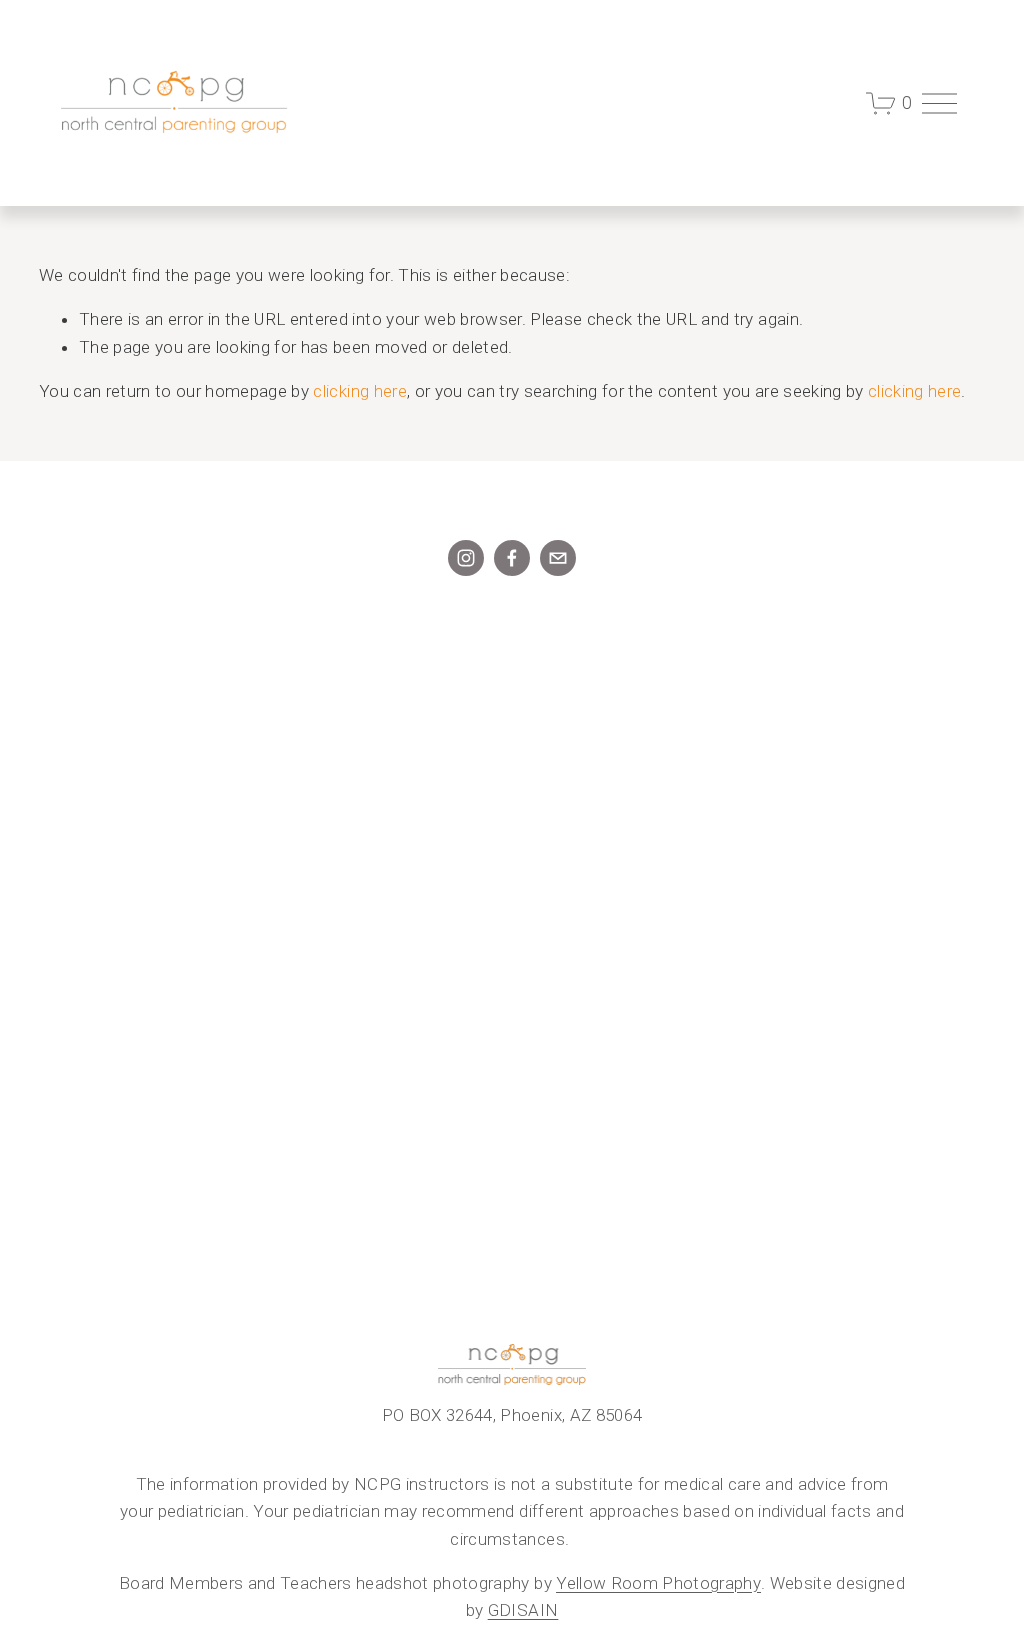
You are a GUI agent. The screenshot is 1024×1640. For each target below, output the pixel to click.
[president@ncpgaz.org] (558, 558)
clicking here (359, 391)
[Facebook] (512, 558)
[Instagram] (466, 558)
